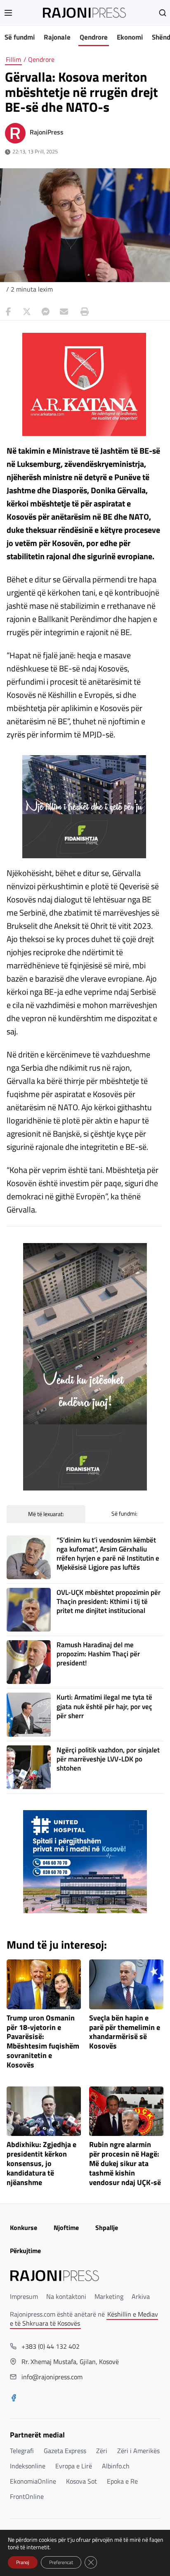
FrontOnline (27, 2496)
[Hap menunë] (8, 13)
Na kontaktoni (66, 2296)
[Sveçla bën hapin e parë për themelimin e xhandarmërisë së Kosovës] (126, 1984)
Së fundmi (20, 37)
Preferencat (61, 2562)
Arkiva (141, 2296)
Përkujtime (25, 2251)
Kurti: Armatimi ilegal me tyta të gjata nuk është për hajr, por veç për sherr (104, 1706)
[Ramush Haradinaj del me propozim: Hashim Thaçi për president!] (28, 1662)
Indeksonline (28, 2466)
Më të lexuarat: (46, 1514)
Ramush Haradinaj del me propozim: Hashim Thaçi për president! (98, 1654)
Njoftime (66, 2228)
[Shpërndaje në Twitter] (27, 312)
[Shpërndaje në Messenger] (45, 312)
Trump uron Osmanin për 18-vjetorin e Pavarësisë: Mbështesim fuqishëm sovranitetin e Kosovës (43, 2042)
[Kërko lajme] (163, 13)
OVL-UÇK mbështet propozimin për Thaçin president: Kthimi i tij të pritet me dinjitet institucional (109, 1601)
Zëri (102, 2451)
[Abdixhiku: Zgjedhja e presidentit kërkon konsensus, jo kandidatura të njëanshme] (44, 2111)
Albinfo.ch (116, 2466)
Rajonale (57, 37)
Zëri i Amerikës (138, 2451)
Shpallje (107, 2228)
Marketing (109, 2296)
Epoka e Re (122, 2481)
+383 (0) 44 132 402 (51, 2346)
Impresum (24, 2296)
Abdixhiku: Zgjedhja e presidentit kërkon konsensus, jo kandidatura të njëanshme (41, 2164)
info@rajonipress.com (52, 2377)
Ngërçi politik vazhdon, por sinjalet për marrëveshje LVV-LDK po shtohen (108, 1759)
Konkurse (24, 2228)
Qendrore (94, 37)
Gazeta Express (65, 2451)
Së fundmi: (124, 1513)
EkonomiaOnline (33, 2481)
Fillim (13, 59)
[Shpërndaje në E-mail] (64, 312)
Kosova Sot (81, 2481)
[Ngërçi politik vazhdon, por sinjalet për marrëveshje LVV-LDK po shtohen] (28, 1767)
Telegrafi (22, 2451)
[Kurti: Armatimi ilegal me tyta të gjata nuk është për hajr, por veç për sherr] (28, 1714)
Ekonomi (130, 37)
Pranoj (23, 2562)
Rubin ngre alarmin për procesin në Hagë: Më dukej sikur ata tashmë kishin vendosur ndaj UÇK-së (125, 2164)
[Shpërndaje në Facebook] (8, 312)
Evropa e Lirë (74, 2466)
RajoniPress (47, 132)
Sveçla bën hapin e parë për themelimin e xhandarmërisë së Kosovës (125, 2032)
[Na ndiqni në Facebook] (14, 2399)
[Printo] (83, 312)
